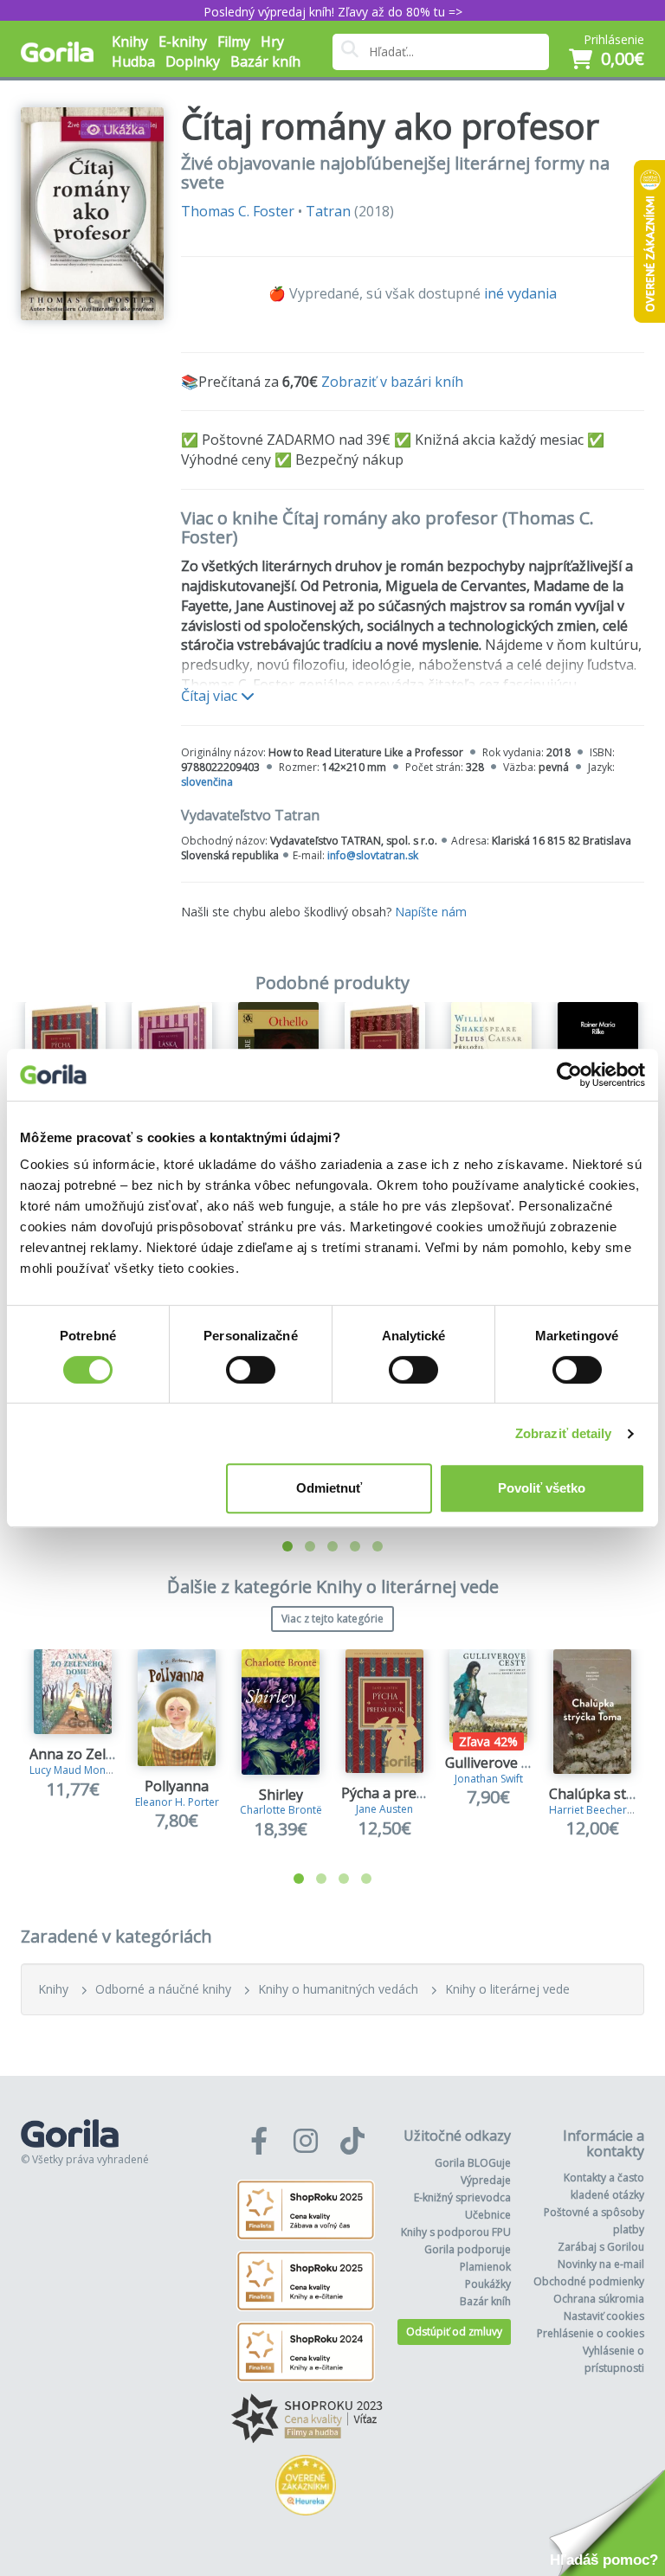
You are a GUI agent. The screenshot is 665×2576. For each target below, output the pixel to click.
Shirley (281, 1795)
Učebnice (488, 2215)
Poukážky (488, 2284)
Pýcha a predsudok (403, 1793)
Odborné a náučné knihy (163, 1989)
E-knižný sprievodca (462, 2197)
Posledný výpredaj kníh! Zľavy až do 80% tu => (333, 12)
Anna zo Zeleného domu (109, 1754)
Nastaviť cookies (604, 2316)
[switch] (251, 1370)
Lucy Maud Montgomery (88, 1770)
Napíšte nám (431, 912)
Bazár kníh (265, 61)
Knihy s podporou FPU (456, 2232)
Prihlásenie (614, 39)
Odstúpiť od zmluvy (454, 2332)
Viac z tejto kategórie (332, 1619)
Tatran (328, 211)
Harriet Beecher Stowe (604, 1810)
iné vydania (520, 293)
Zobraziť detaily (564, 1433)
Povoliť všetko (542, 1488)
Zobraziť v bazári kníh (392, 382)
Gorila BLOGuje (473, 2163)
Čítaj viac (211, 696)
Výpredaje (486, 2180)
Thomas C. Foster (238, 211)
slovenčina (207, 782)
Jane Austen (384, 1809)
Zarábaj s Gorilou (601, 2247)
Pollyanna (177, 1786)
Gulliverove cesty (500, 1763)
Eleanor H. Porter (177, 1802)
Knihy (53, 1989)
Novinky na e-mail (601, 2264)
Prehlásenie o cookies (591, 2333)
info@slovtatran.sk (373, 855)
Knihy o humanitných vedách (338, 1989)
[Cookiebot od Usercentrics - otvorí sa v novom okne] (569, 1075)
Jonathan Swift (489, 1779)
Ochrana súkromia (599, 2299)
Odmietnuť (329, 1488)
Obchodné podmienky (589, 2281)
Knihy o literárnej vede (507, 1989)
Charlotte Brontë (281, 1810)
